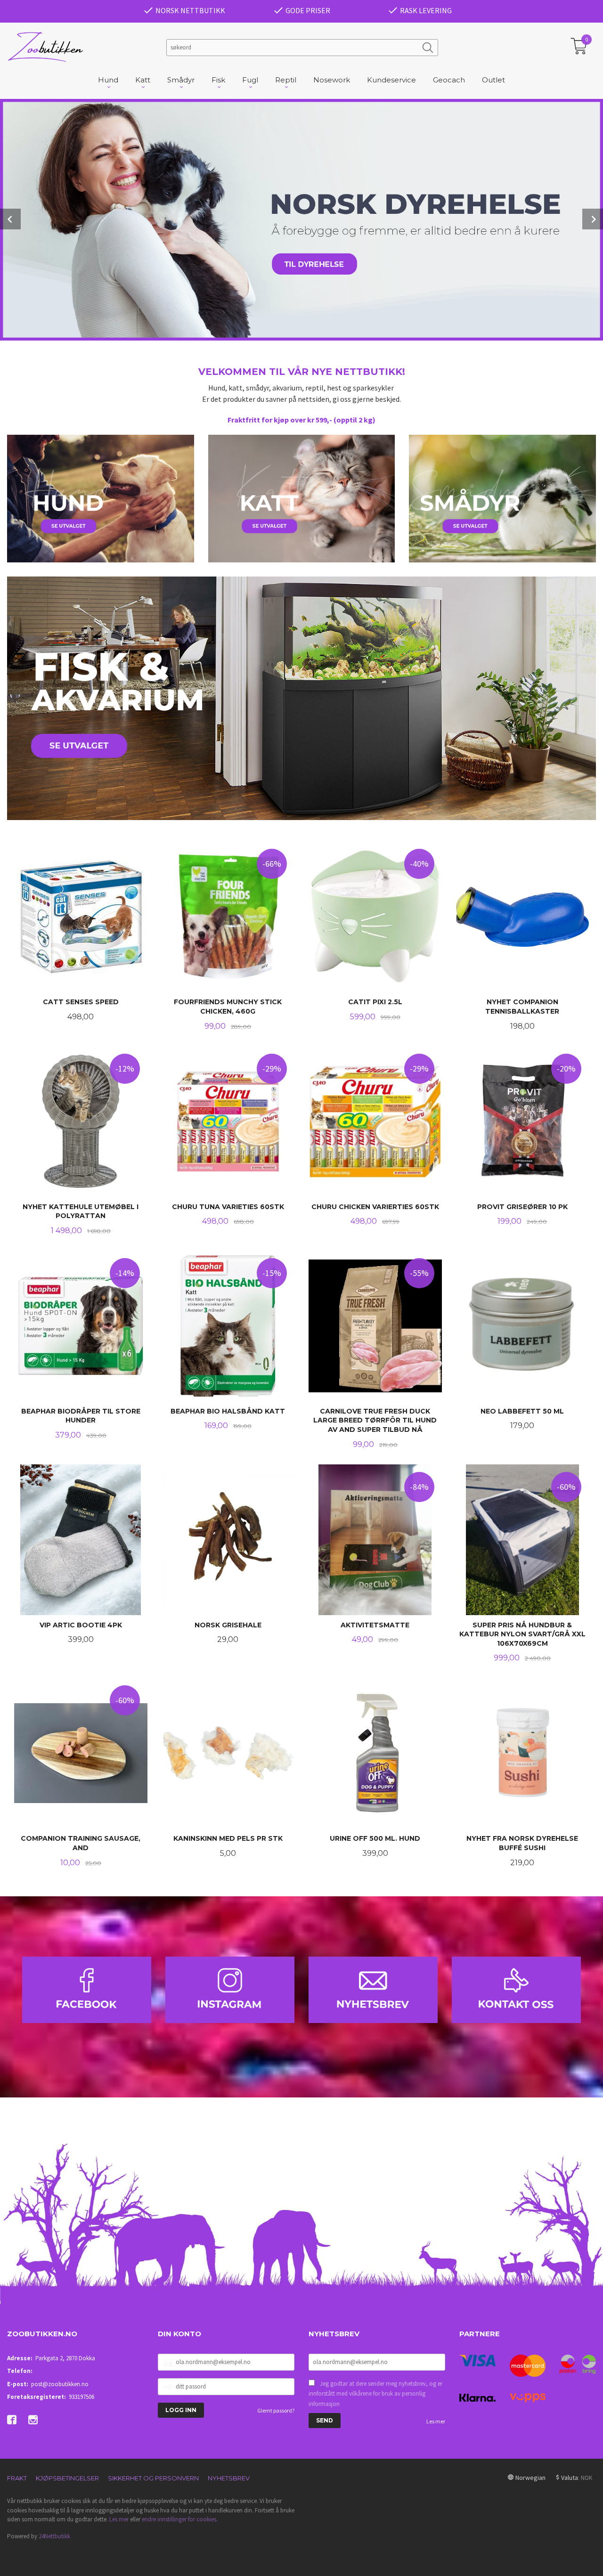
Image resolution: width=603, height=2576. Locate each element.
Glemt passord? (276, 2410)
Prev (10, 219)
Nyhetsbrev (229, 2478)
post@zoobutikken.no (60, 2384)
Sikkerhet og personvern (153, 2478)
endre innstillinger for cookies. (180, 2519)
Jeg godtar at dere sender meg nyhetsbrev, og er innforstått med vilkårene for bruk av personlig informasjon (375, 2394)
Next (593, 219)
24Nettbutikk (54, 2536)
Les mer (436, 2421)
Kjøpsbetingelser (67, 2478)
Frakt (17, 2478)
